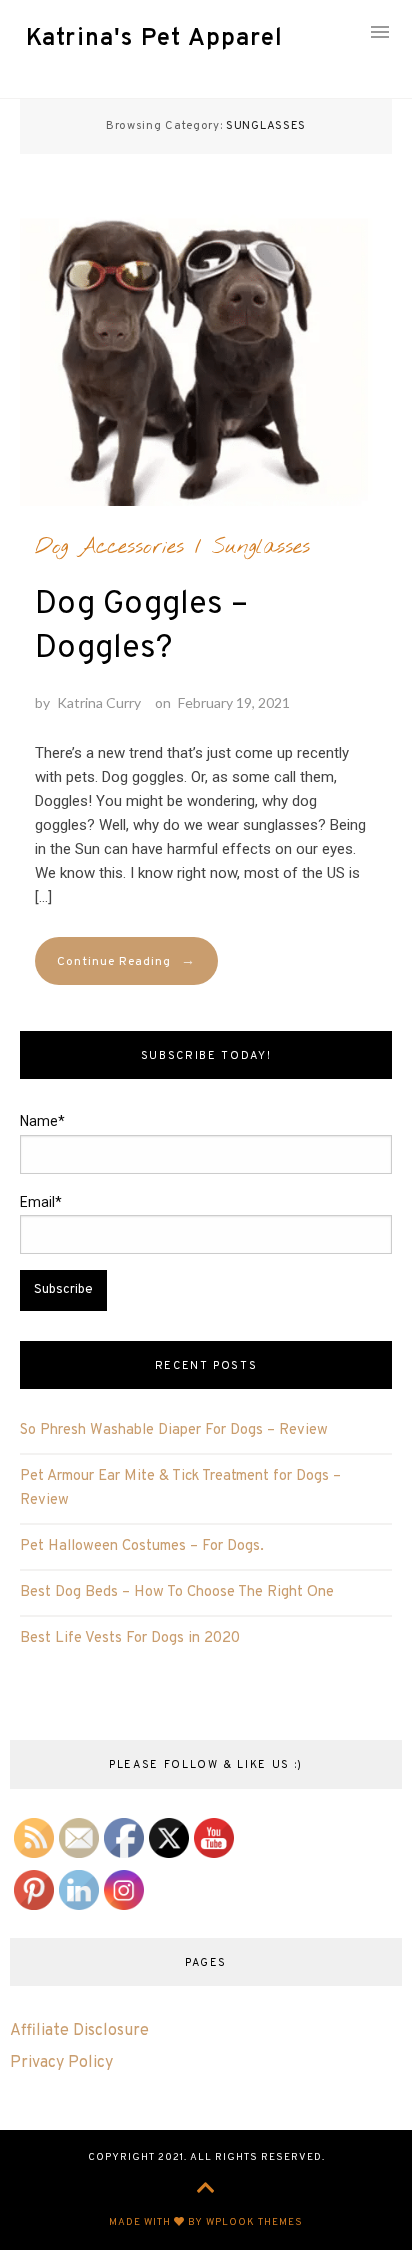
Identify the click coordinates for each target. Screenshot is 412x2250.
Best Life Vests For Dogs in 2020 (130, 1638)
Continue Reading (126, 961)
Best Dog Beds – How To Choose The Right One (177, 1592)
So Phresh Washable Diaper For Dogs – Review (174, 1430)
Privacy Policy (61, 2063)
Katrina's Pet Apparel (154, 39)
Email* (41, 1202)
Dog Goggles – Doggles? (141, 627)
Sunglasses (261, 547)
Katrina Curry (99, 702)
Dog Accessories (109, 547)
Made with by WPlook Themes (206, 2222)
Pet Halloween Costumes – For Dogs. (142, 1546)
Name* (42, 1121)
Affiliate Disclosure (79, 2031)
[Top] (206, 2190)
